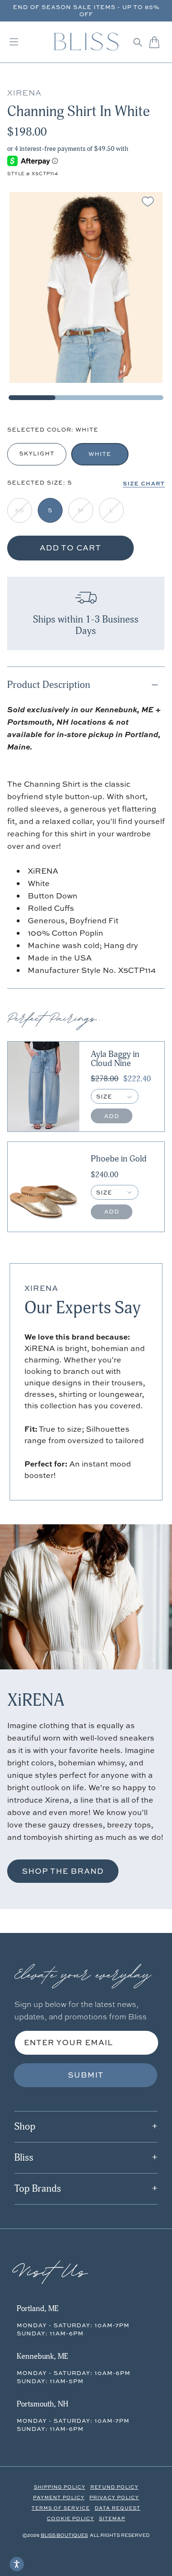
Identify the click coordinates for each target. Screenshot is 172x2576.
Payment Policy (59, 2497)
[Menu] (14, 42)
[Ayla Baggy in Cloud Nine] (43, 1087)
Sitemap (112, 2518)
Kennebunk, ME (42, 2356)
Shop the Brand (63, 1871)
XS (20, 510)
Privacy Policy (114, 2497)
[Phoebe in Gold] (43, 1187)
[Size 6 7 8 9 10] (115, 1192)
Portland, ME (38, 2309)
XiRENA (41, 1288)
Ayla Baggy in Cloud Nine (115, 1059)
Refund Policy (114, 2487)
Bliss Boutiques (64, 2535)
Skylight (37, 453)
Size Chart (144, 483)
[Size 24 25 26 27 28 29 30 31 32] (115, 1096)
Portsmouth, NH (43, 2404)
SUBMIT (86, 2075)
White (100, 454)
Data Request (118, 2508)
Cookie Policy (70, 2518)
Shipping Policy (60, 2487)
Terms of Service (61, 2508)
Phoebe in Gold (119, 1159)
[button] (138, 42)
